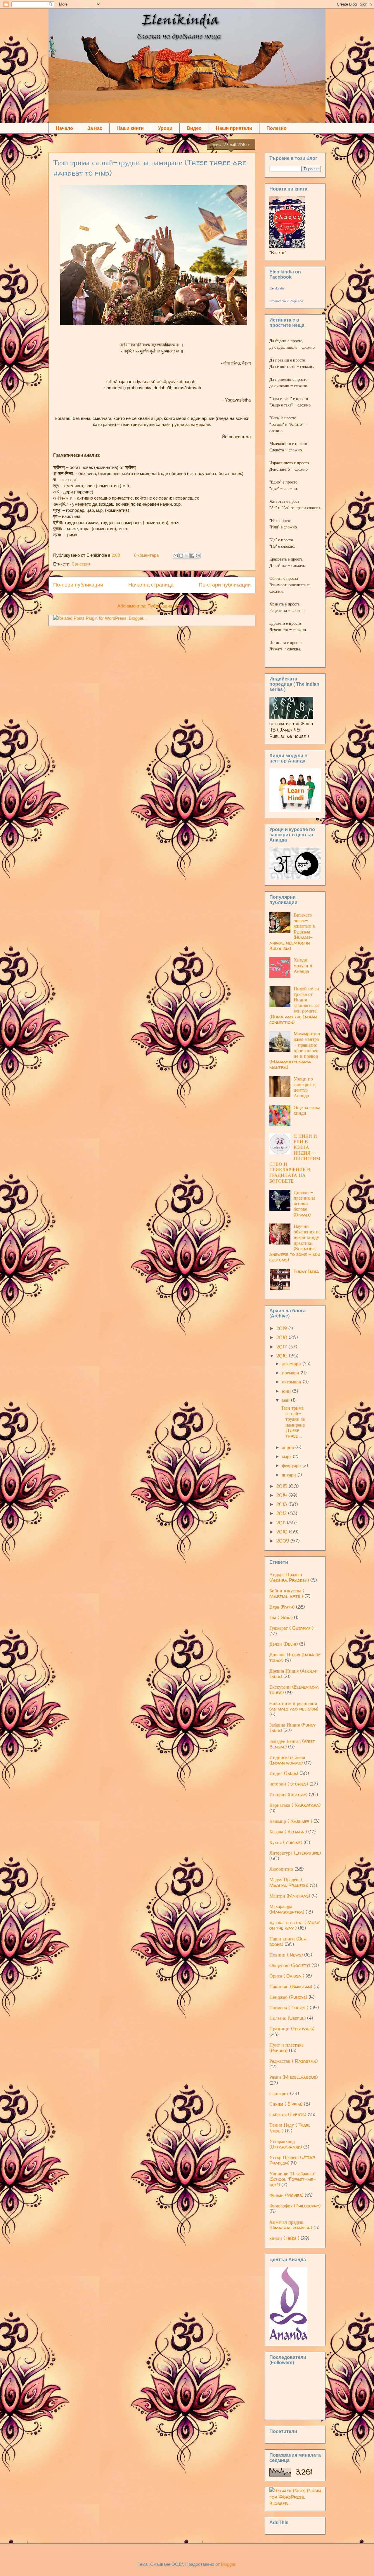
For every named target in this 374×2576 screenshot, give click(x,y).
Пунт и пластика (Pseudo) (286, 2048)
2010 (283, 1532)
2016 (283, 1356)
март (287, 1456)
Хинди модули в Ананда (303, 965)
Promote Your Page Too (286, 301)
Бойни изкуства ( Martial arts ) (287, 1593)
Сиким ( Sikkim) (286, 2104)
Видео (194, 128)
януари (290, 1475)
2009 (283, 1541)
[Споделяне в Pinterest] (198, 556)
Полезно (277, 128)
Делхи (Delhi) (284, 1644)
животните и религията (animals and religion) (294, 1706)
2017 (282, 1347)
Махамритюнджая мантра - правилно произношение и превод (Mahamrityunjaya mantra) (295, 1050)
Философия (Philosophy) (295, 2206)
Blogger (228, 2564)
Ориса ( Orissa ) (287, 1976)
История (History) (288, 1795)
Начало (64, 128)
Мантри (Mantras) (290, 1896)
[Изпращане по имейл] (176, 556)
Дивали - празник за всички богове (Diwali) (304, 1204)
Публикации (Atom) (167, 606)
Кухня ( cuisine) (286, 1842)
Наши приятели (234, 128)
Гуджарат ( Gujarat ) (291, 1628)
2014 (282, 1495)
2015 (283, 1486)
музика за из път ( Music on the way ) (295, 1925)
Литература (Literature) (295, 1853)
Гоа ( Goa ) (281, 1617)
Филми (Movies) (286, 2195)
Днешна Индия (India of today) (295, 1657)
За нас (95, 128)
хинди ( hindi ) (284, 2238)
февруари (292, 1465)
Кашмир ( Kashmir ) (291, 1821)
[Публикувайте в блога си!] (181, 556)
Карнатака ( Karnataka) (295, 1805)
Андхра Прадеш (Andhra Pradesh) (289, 1577)
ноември (291, 1373)
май (286, 1400)
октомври (292, 1382)
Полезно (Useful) (288, 2018)
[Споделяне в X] (187, 556)
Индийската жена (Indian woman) (287, 1760)
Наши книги (130, 128)
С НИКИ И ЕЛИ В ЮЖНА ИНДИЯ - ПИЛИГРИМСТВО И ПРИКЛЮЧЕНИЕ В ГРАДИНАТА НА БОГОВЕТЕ (295, 1158)
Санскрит (81, 564)
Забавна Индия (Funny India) (292, 1728)
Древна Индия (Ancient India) (294, 1674)
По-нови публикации (78, 585)
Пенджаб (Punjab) (288, 1997)
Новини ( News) (286, 1955)
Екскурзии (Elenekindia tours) (294, 1690)
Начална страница (151, 585)
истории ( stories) (289, 1784)
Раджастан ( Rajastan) (294, 2061)
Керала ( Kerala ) (288, 1832)
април (289, 1447)
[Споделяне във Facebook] (192, 556)
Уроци (165, 128)
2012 (282, 1513)
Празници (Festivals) (292, 2029)
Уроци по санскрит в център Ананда (305, 1087)
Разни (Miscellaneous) (294, 2077)
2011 (282, 1523)
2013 (282, 1504)
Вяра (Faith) (282, 1607)
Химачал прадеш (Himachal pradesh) (291, 2225)
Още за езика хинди (307, 1110)
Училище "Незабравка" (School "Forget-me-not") (293, 2179)
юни (287, 1391)
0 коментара (146, 555)
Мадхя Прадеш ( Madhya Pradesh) (289, 1882)
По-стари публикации (225, 585)
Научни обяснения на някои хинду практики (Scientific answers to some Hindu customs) (295, 1243)
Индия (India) (284, 1773)
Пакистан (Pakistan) (291, 1987)
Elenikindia (277, 288)
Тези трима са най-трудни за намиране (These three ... (293, 1422)
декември (292, 1364)
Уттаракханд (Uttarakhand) (286, 2144)
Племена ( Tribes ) (289, 2008)
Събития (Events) (288, 2114)
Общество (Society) (290, 1965)
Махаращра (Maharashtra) (287, 1909)
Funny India (306, 1271)
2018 (283, 1337)
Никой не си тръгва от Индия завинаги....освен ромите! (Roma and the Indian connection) (295, 1005)
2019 (282, 1328)
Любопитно (281, 1869)
